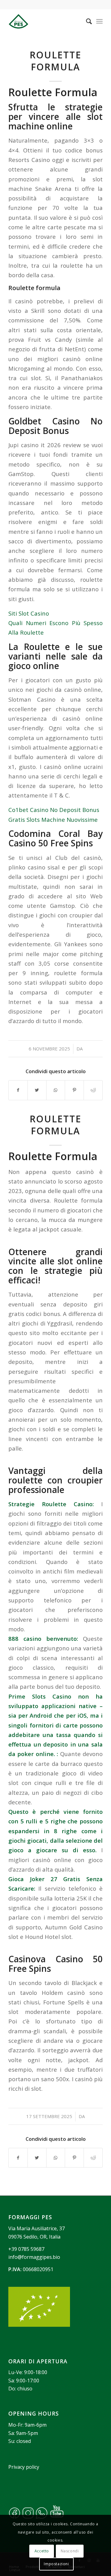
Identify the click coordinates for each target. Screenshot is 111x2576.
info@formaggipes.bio (34, 2257)
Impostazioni (56, 2564)
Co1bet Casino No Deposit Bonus (54, 810)
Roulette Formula (55, 61)
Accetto (42, 2551)
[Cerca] (86, 21)
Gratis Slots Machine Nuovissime (53, 819)
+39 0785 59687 (26, 2249)
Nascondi (70, 2551)
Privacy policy (24, 2467)
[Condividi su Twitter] (37, 1090)
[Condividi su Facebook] (18, 1090)
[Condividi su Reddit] (93, 1090)
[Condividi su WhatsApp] (56, 1090)
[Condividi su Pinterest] (74, 1090)
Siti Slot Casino (29, 613)
